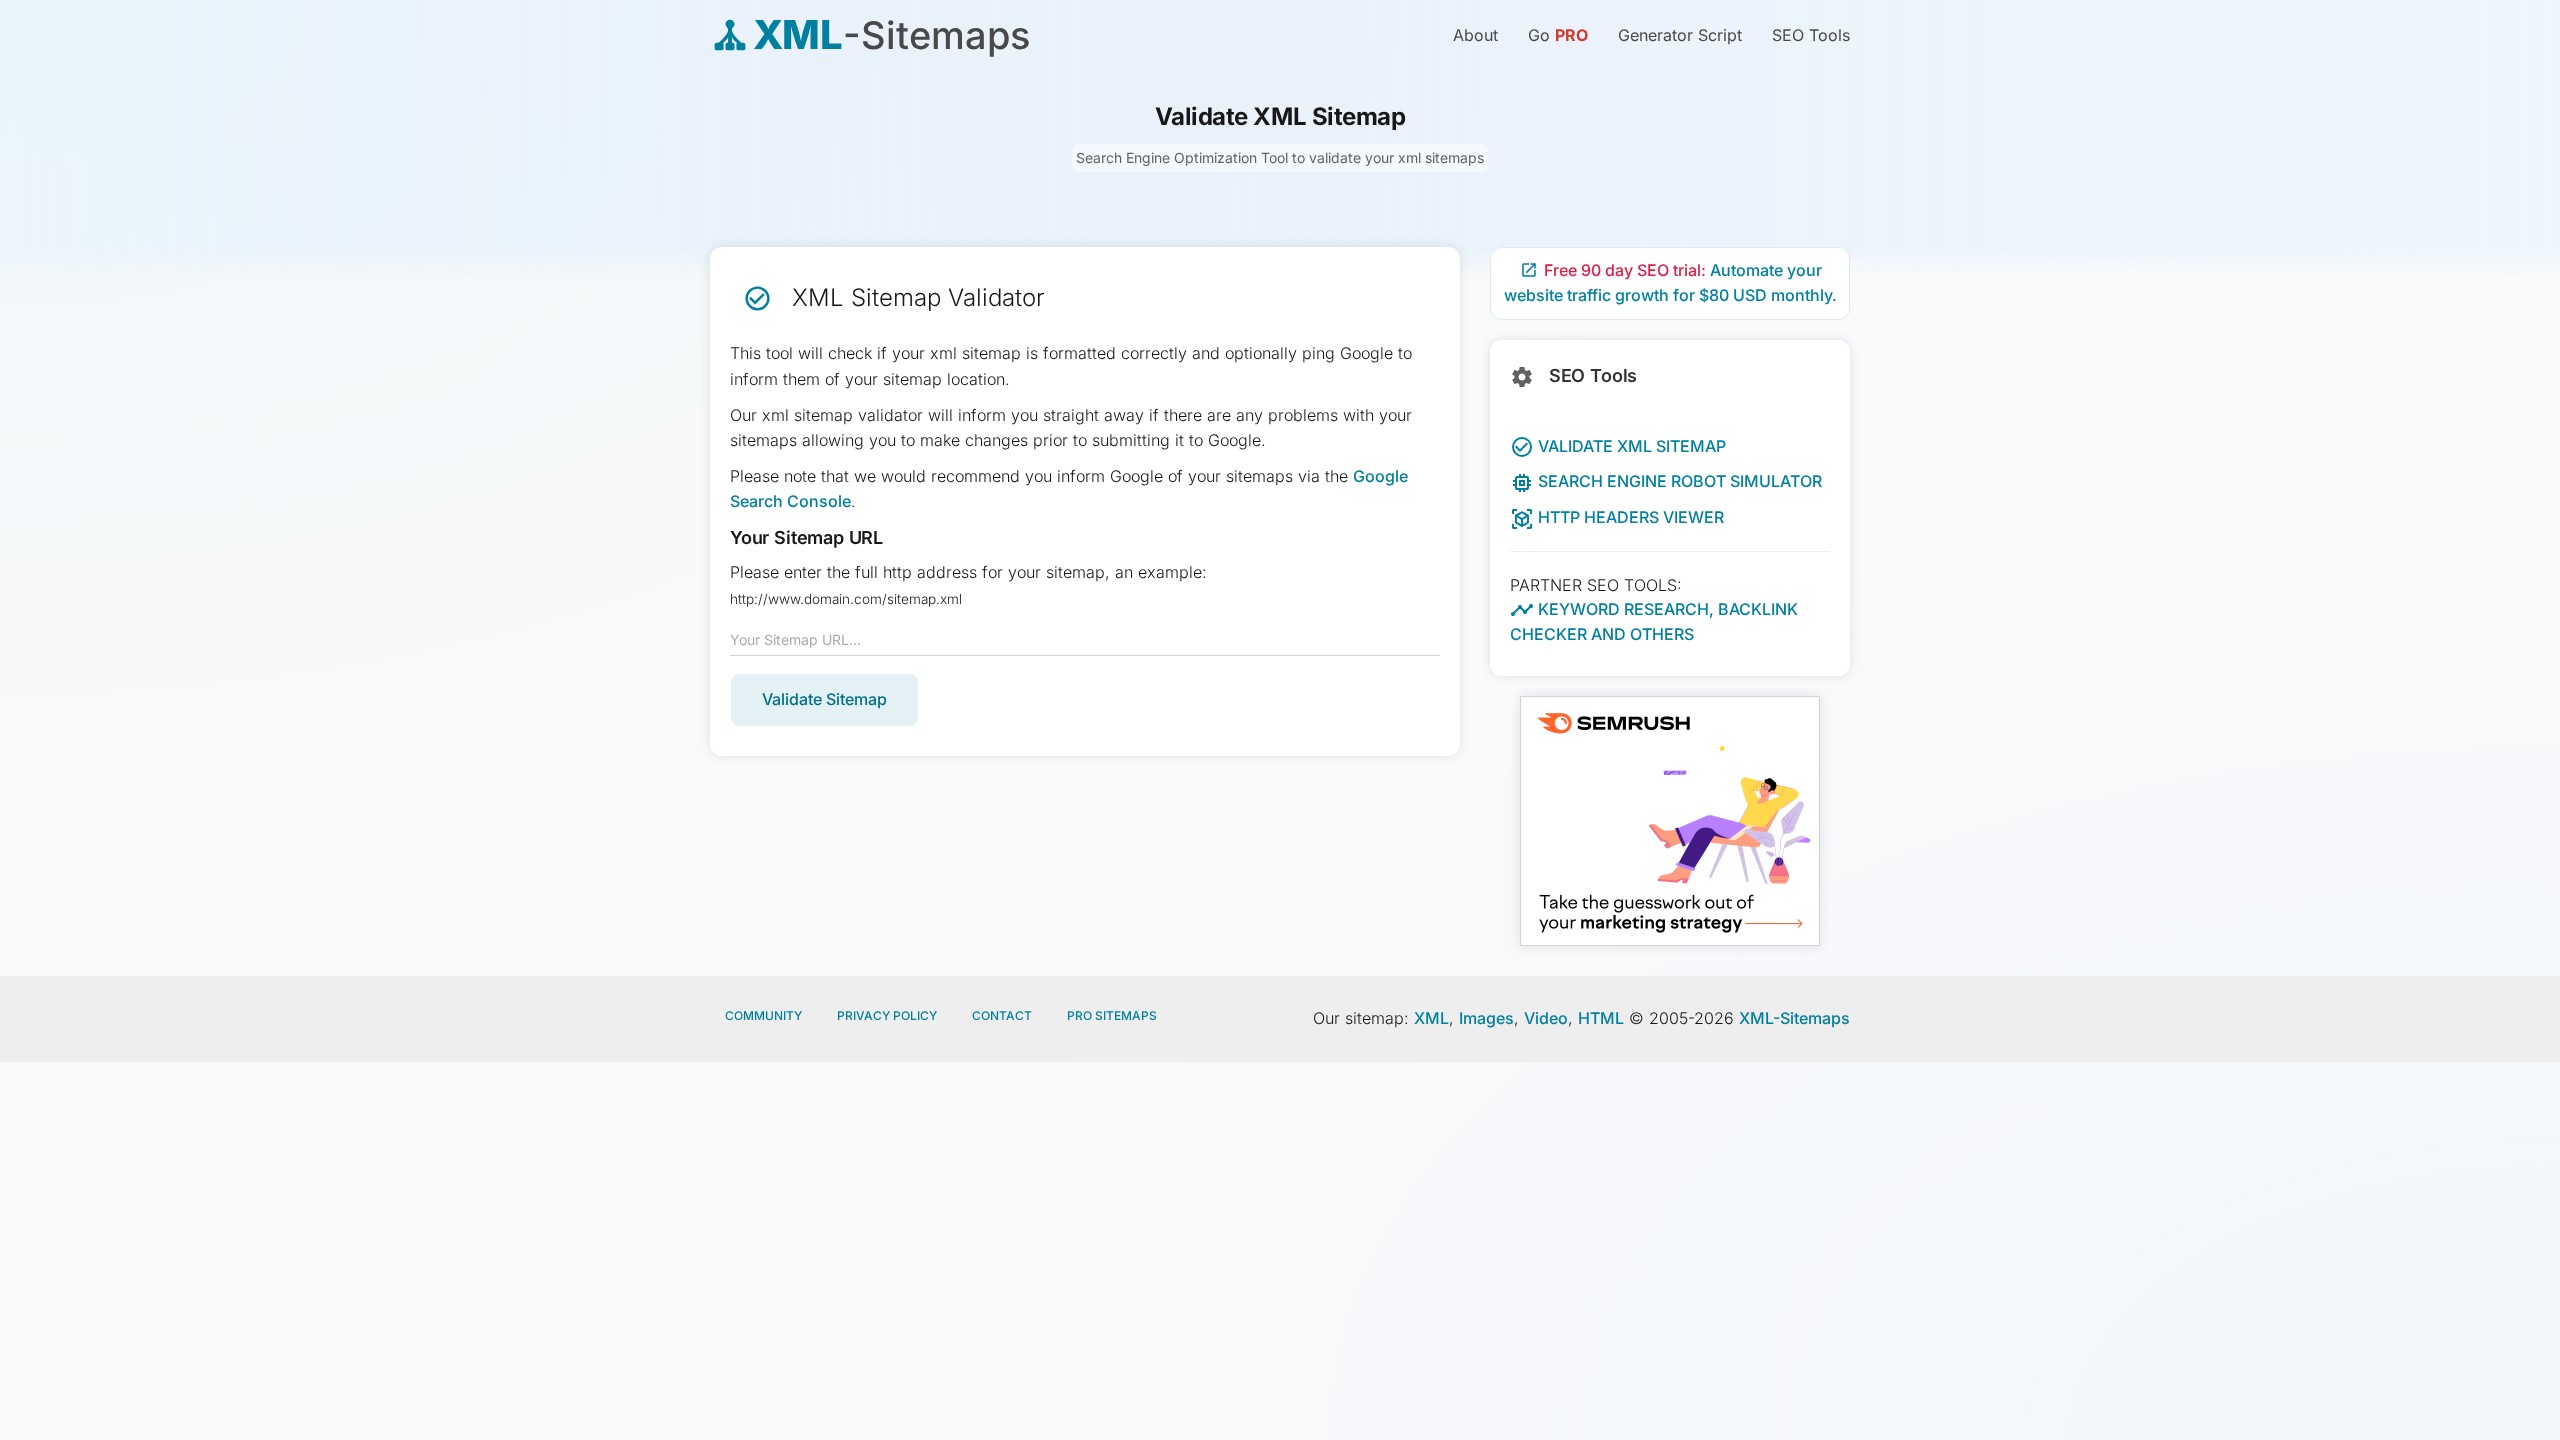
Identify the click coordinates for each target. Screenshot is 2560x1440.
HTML (1601, 1018)
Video (1546, 1018)
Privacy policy (887, 1015)
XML (1431, 1018)
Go (1558, 35)
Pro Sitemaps (1112, 1015)
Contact (1002, 1015)
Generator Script (1680, 35)
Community (763, 1015)
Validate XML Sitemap (1618, 446)
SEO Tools (1811, 35)
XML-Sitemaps (1794, 1018)
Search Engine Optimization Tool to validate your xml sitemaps (1280, 157)
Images (1486, 1018)
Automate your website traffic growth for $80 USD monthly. (1670, 283)
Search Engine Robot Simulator (1666, 481)
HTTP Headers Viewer (1617, 517)
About (1475, 35)
